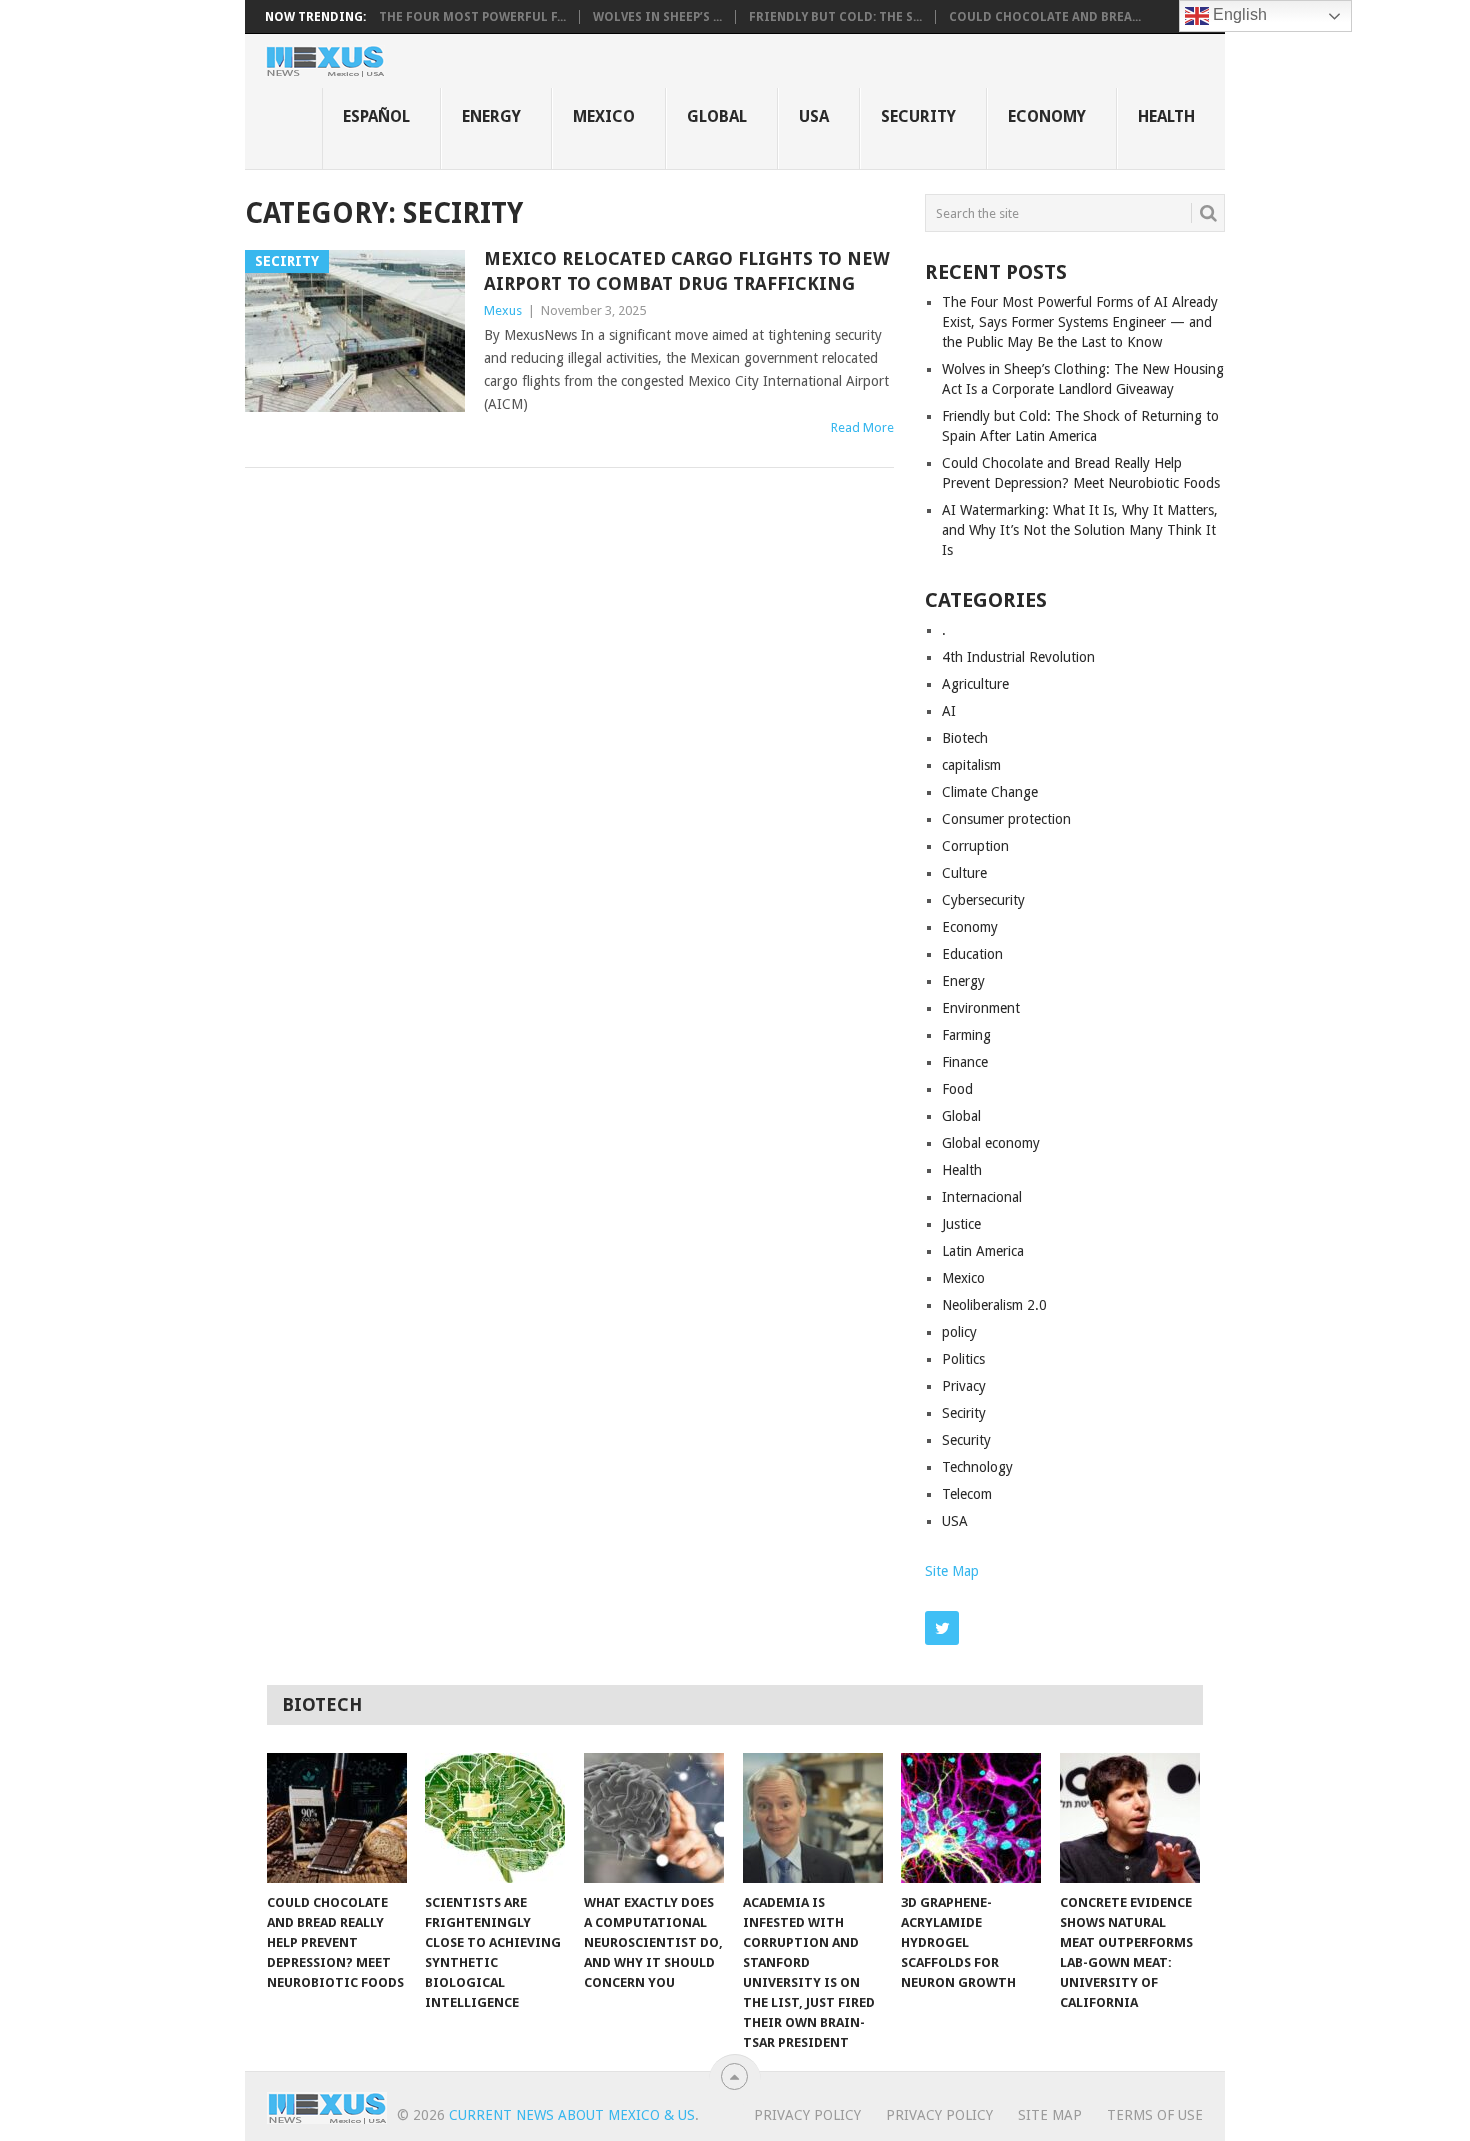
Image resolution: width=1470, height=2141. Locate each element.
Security (918, 116)
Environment (981, 1008)
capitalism (971, 765)
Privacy (964, 1386)
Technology (977, 1467)
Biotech (965, 738)
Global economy (991, 1143)
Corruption (975, 846)
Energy (491, 116)
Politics (963, 1359)
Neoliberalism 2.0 (994, 1305)
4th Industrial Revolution (1018, 657)
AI (949, 711)
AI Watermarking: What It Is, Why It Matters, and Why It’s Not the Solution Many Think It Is (1080, 530)
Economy (1047, 116)
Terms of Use (1155, 2115)
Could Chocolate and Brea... (1045, 17)
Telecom (967, 1494)
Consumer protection (1006, 819)
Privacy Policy (807, 2115)
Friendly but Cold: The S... (835, 17)
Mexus (503, 310)
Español (376, 116)
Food (957, 1089)
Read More (862, 427)
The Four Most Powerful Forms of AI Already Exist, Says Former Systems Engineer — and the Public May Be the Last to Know (1080, 322)
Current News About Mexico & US (572, 2115)
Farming (966, 1035)
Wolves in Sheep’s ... (657, 17)
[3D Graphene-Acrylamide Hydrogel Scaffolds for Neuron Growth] (971, 1818)
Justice (961, 1224)
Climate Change (990, 792)
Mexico (604, 116)
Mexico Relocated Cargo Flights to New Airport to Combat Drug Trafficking (687, 271)
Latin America (983, 1251)
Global (717, 116)
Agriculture (975, 684)
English (1238, 14)
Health (1166, 116)
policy (959, 1332)
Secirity (964, 1413)
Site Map (952, 1571)
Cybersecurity (983, 900)
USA (814, 116)
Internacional (982, 1197)
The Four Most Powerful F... (472, 17)
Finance (965, 1062)
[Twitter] (942, 1628)
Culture (964, 873)
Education (972, 954)
